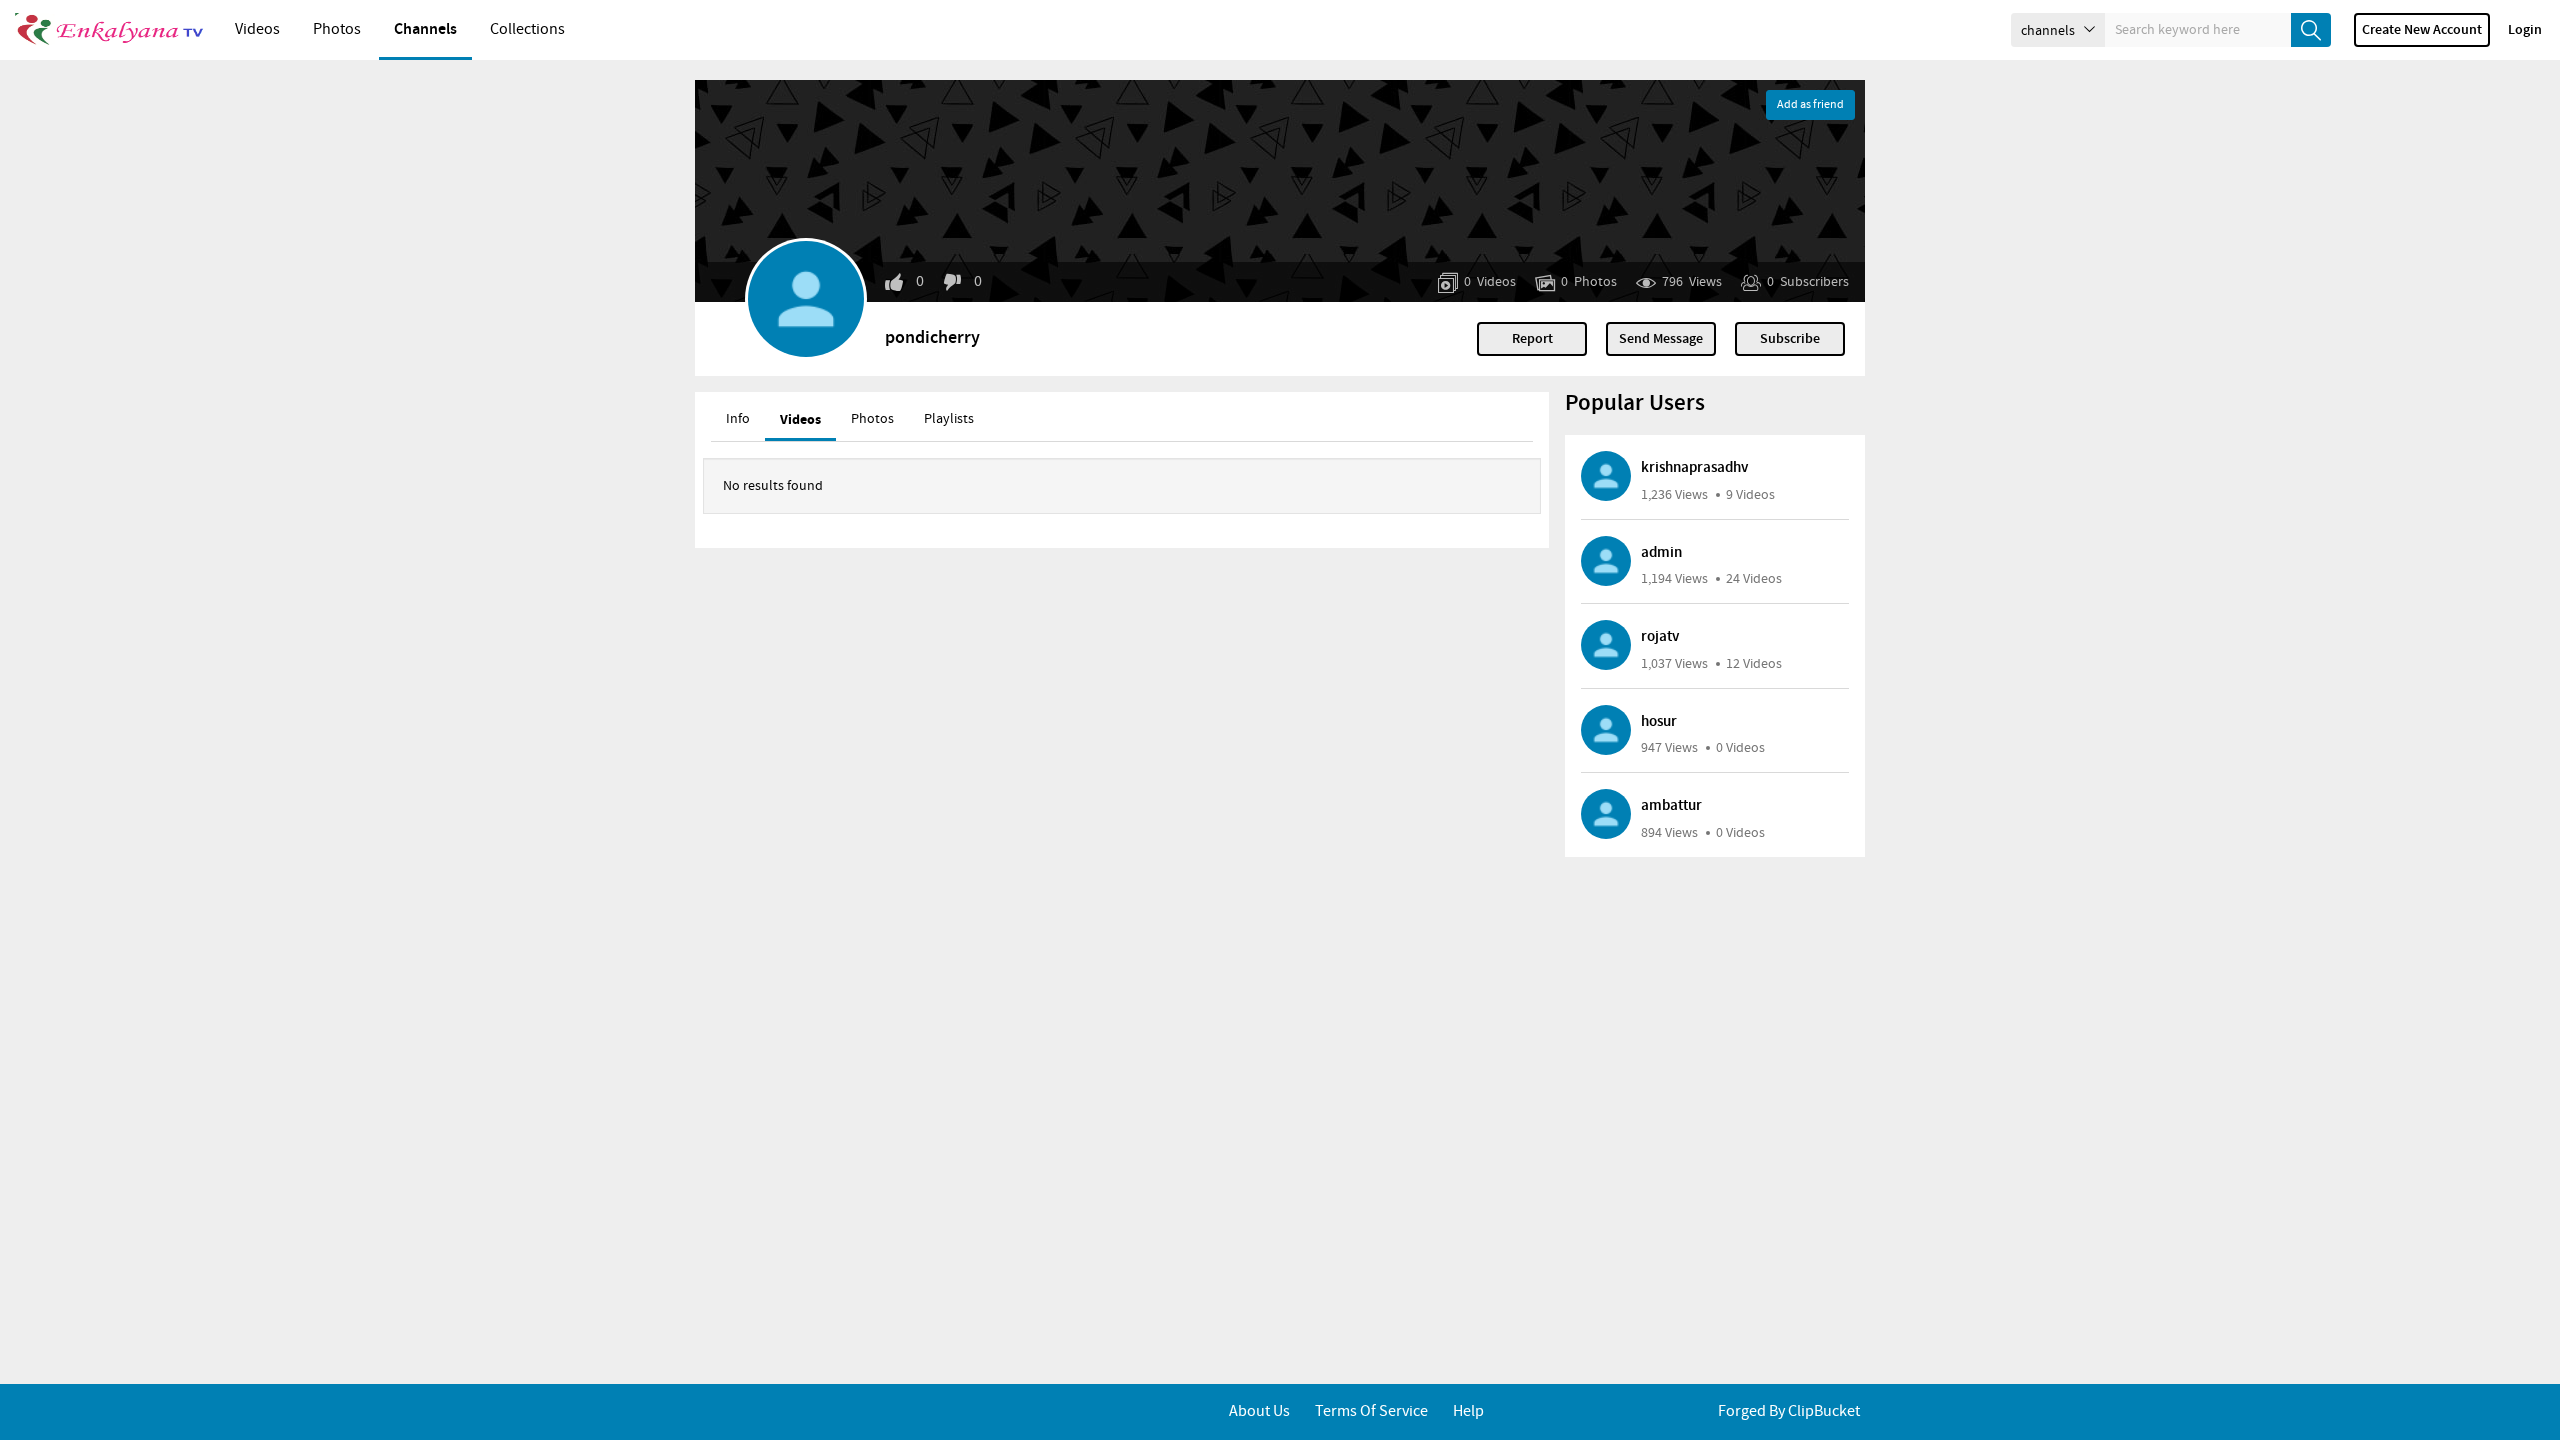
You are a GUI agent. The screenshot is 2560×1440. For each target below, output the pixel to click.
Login (2525, 30)
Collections (527, 29)
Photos (337, 29)
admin (1661, 553)
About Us (1259, 1411)
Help (1468, 1411)
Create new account (2422, 30)
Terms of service (1371, 1411)
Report (1532, 339)
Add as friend (1810, 105)
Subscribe (1790, 339)
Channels (425, 29)
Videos (257, 29)
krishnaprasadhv (1694, 468)
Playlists (949, 419)
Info (738, 419)
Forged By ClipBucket (1789, 1411)
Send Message (1661, 339)
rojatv (1660, 637)
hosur (1659, 722)
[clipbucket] (110, 30)
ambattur (1671, 806)
